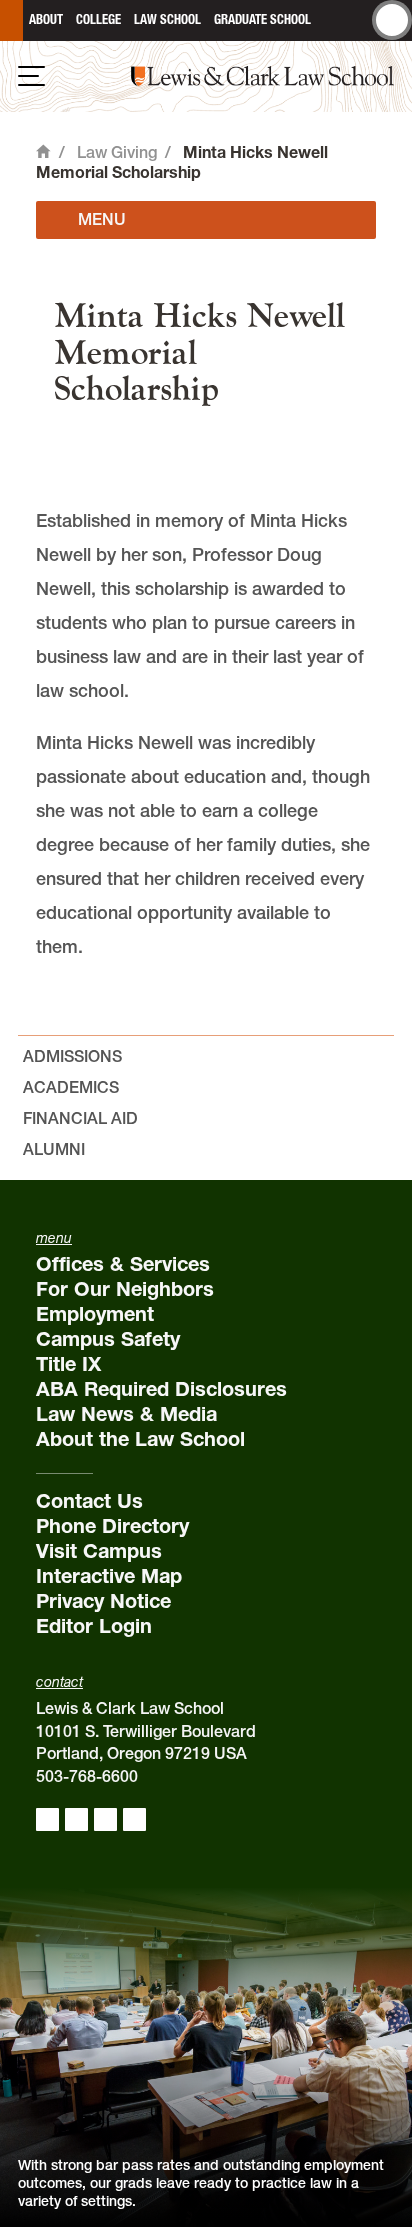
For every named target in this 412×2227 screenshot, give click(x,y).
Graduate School (262, 19)
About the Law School (140, 1439)
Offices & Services (123, 1264)
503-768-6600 (87, 1776)
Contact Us (89, 1501)
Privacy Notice (103, 1601)
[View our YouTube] (134, 1819)
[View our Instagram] (76, 1819)
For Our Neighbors (125, 1289)
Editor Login (94, 1626)
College (98, 19)
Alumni (54, 1149)
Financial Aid (80, 1118)
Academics (71, 1087)
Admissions (72, 1056)
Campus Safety (108, 1339)
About (46, 19)
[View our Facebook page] (47, 1819)
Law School (167, 19)
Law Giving (117, 152)
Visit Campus (99, 1551)
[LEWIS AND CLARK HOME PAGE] (11, 20)
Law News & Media (126, 1414)
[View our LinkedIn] (105, 1819)
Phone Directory (112, 1526)
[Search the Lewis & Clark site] (392, 20)
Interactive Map (109, 1576)
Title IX (68, 1364)
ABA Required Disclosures (161, 1389)
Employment (95, 1314)
